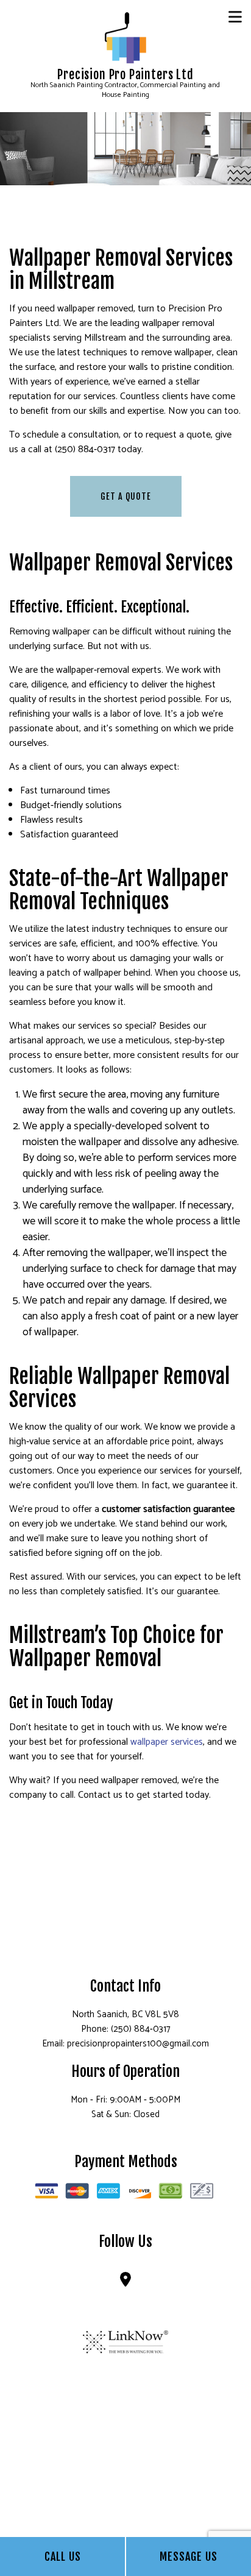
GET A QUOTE (126, 496)
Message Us (189, 2556)
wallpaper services (167, 1742)
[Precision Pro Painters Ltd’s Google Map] (125, 2282)
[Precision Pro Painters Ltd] (125, 37)
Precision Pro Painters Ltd (125, 75)
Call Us (63, 2556)
